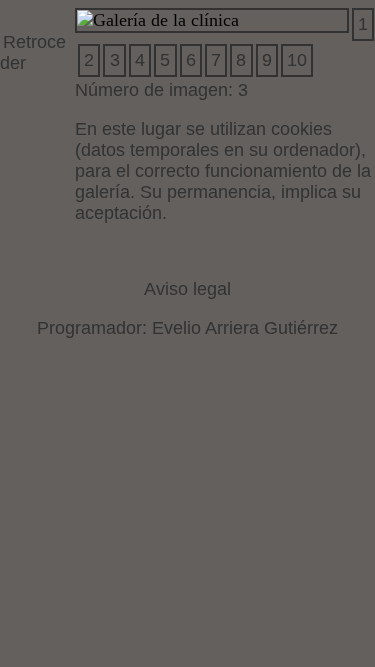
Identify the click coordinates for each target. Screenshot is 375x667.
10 (297, 60)
